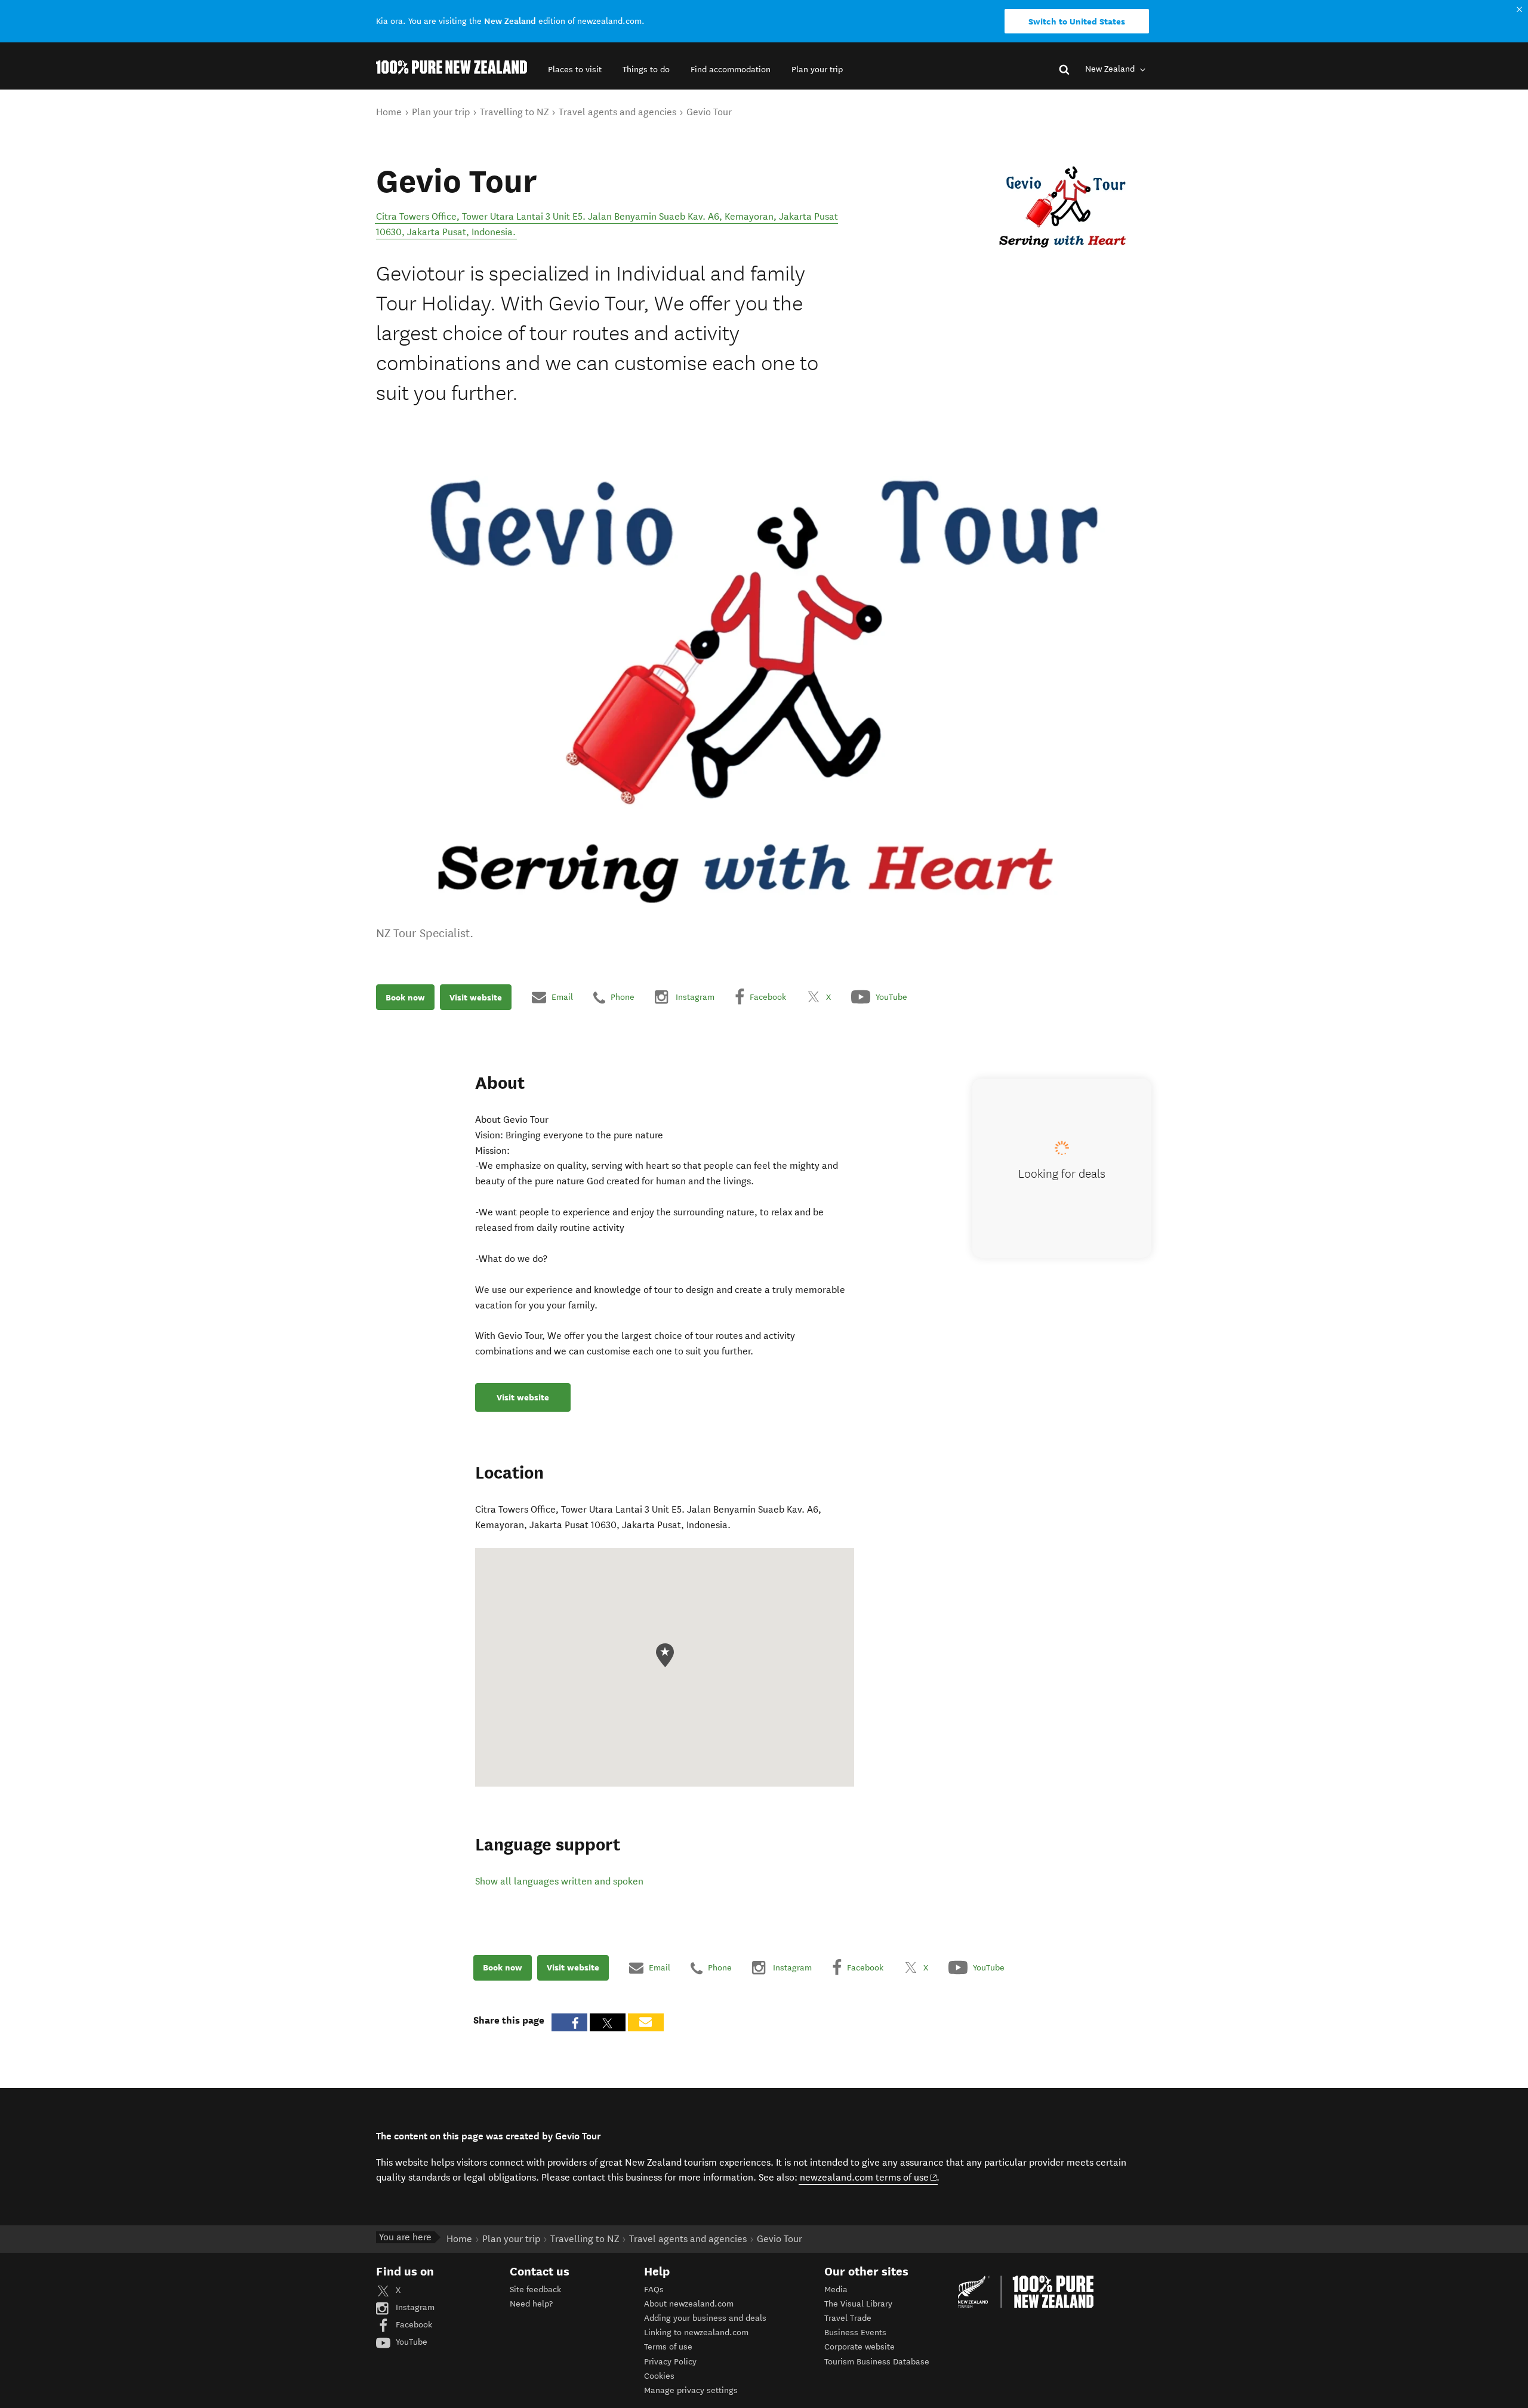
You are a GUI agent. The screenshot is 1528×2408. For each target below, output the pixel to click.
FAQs (654, 2290)
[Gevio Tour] (1063, 209)
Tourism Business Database (877, 2362)
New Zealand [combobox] (1111, 69)
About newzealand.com (689, 2304)
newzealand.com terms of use (869, 2177)
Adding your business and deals (705, 2318)
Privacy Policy (670, 2362)
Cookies (659, 2376)
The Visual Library (858, 2304)
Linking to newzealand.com (696, 2332)
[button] (575, 70)
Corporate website (860, 2347)
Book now (405, 997)
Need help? (531, 2304)
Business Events (855, 2332)
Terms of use (668, 2347)
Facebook (413, 2325)
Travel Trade (848, 2318)
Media (836, 2290)
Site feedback (535, 2290)
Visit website (476, 997)
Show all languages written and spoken (559, 1881)
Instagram (414, 2307)
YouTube (410, 2342)
